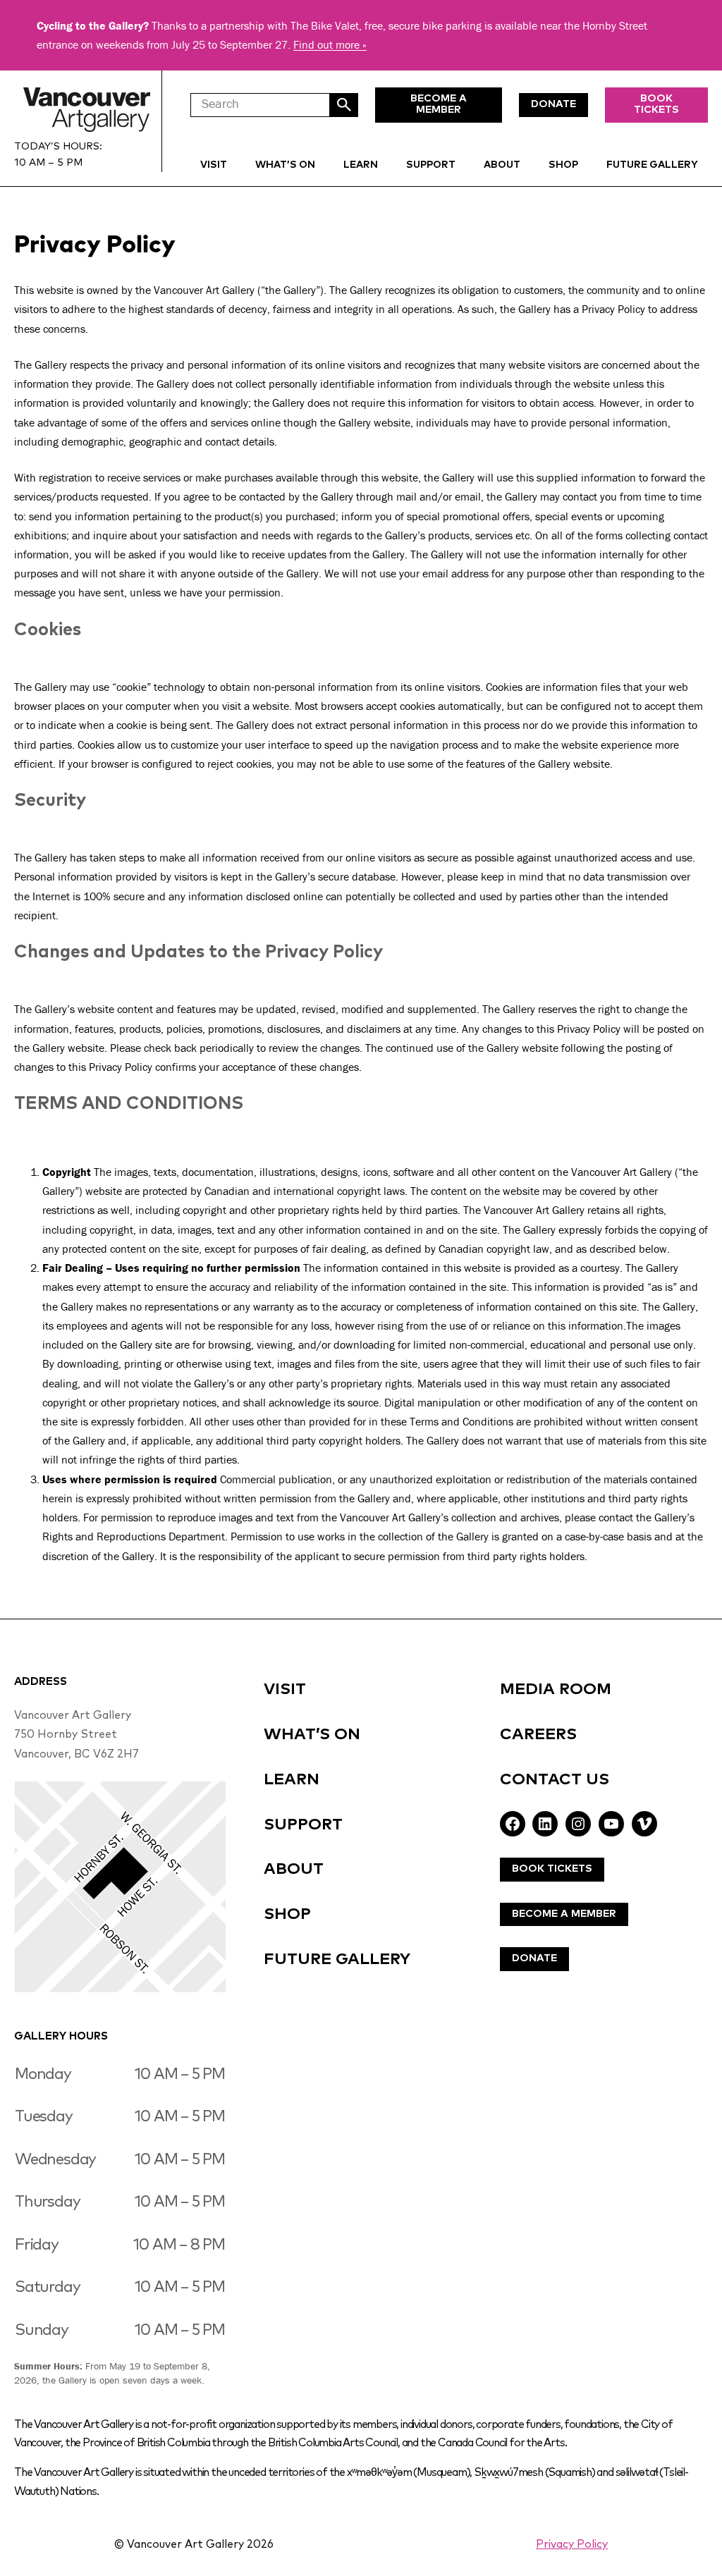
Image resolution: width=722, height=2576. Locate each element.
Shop (563, 165)
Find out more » (330, 44)
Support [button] (431, 165)
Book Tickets (656, 104)
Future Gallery (652, 165)
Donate (534, 1958)
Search (344, 105)
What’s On (285, 165)
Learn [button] (361, 165)
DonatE (553, 104)
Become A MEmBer (439, 104)
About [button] (502, 165)
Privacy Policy (572, 2545)
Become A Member (564, 1914)
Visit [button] (214, 165)
